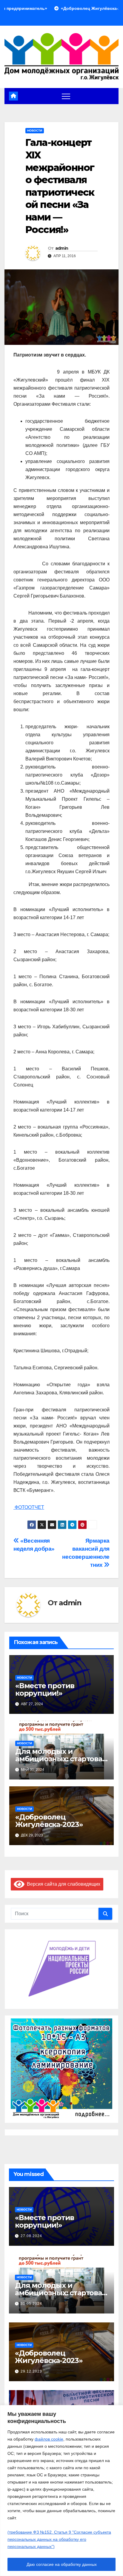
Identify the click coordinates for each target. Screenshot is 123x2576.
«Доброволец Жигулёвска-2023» (49, 1821)
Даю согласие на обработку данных (62, 2564)
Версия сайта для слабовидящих (62, 1884)
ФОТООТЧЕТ (29, 1507)
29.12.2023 (31, 2371)
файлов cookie (49, 2439)
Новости (35, 131)
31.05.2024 (31, 2304)
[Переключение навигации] (66, 96)
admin (62, 248)
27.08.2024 (31, 2236)
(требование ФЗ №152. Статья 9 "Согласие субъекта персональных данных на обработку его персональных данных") (59, 2539)
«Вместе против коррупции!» (45, 1689)
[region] (61, 2491)
